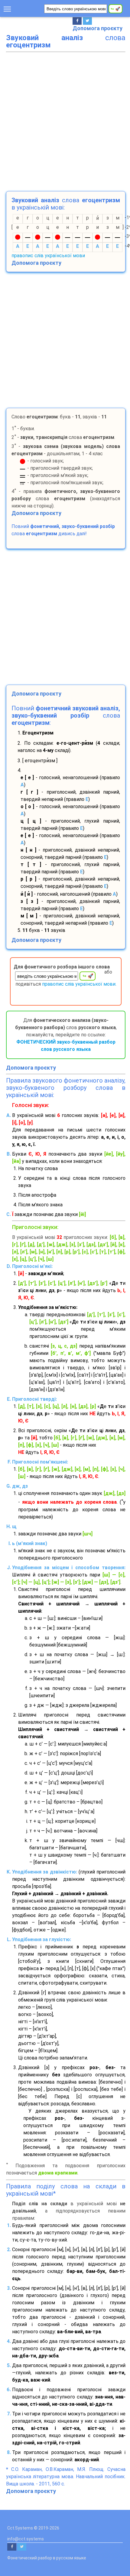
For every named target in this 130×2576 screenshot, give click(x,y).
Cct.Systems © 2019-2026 (33, 2528)
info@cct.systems (26, 2539)
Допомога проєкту (97, 28)
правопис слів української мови (48, 256)
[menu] (7, 8)
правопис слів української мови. (79, 984)
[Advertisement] (65, 120)
